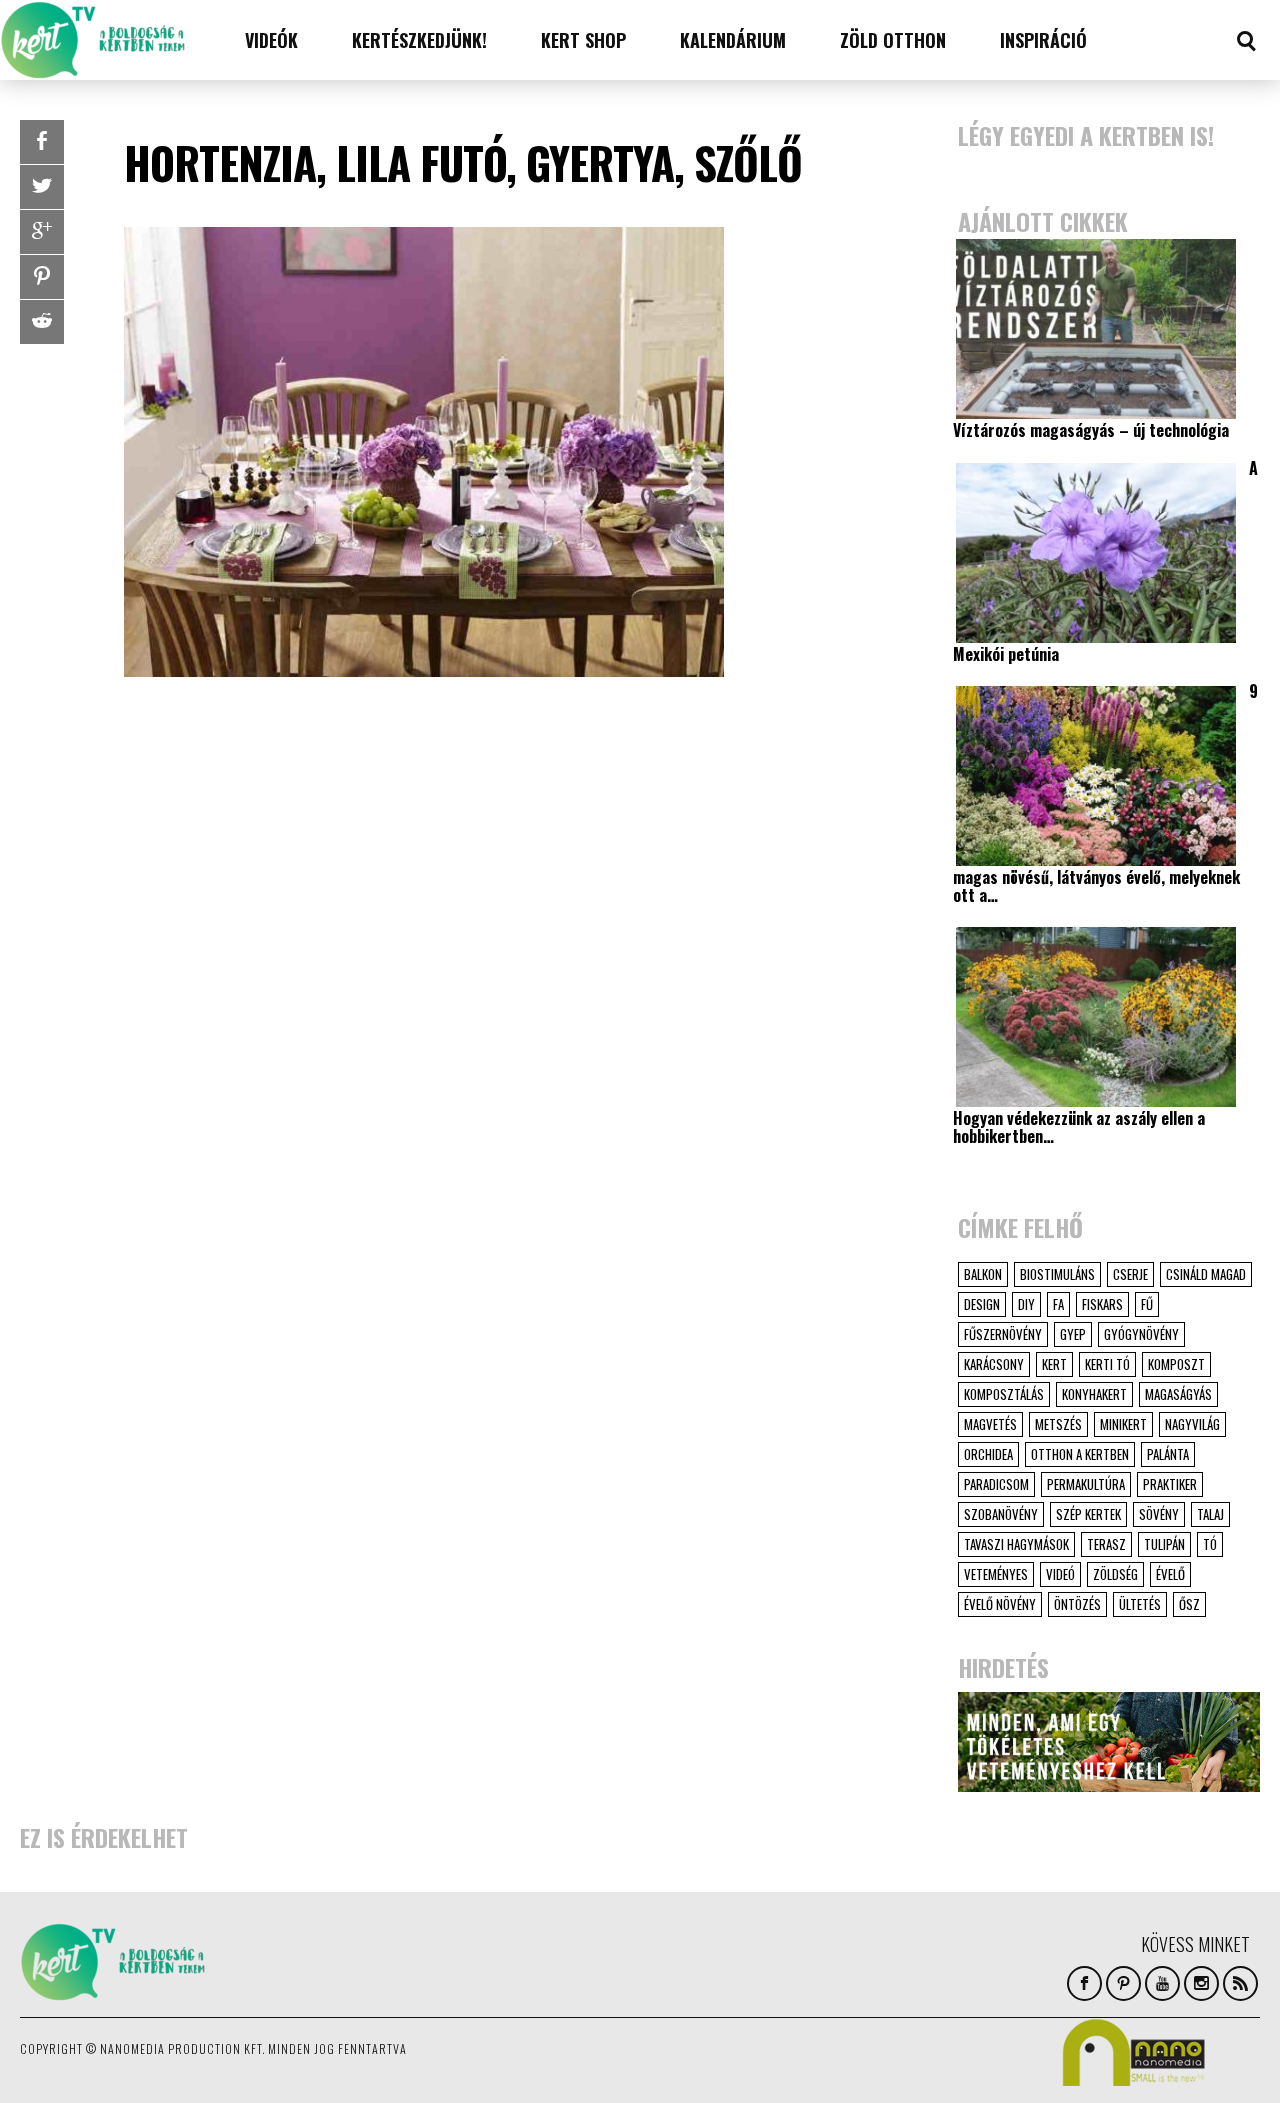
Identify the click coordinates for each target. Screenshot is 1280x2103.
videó (1060, 1574)
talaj (1210, 1514)
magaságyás (1178, 1394)
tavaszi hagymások (1016, 1544)
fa (1058, 1304)
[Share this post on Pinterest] (42, 277)
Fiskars (1102, 1304)
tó (1210, 1544)
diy (1026, 1304)
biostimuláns (1057, 1274)
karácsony (994, 1364)
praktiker (1170, 1484)
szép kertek (1088, 1514)
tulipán (1164, 1544)
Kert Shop (583, 40)
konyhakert (1094, 1394)
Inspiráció (1043, 40)
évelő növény (1000, 1604)
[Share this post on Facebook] (42, 142)
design (982, 1304)
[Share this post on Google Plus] (42, 232)
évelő (1170, 1574)
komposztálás (1004, 1394)
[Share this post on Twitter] (42, 187)
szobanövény (1001, 1514)
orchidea (988, 1454)
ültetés (1140, 1604)
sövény (1159, 1514)
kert (1054, 1364)
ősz (1189, 1604)
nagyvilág (1192, 1424)
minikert (1123, 1424)
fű (1147, 1304)
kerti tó (1107, 1364)
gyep (1073, 1334)
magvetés (990, 1424)
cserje (1130, 1274)
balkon (983, 1274)
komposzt (1176, 1364)
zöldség (1115, 1574)
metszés (1058, 1424)
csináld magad (1206, 1274)
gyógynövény (1141, 1334)
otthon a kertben (1080, 1454)
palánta (1168, 1454)
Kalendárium (733, 40)
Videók (271, 40)
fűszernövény (1003, 1334)
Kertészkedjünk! (419, 40)
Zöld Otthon (893, 40)
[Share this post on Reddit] (42, 322)
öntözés (1077, 1604)
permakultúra (1086, 1484)
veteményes (996, 1574)
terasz (1106, 1544)
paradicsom (996, 1484)
